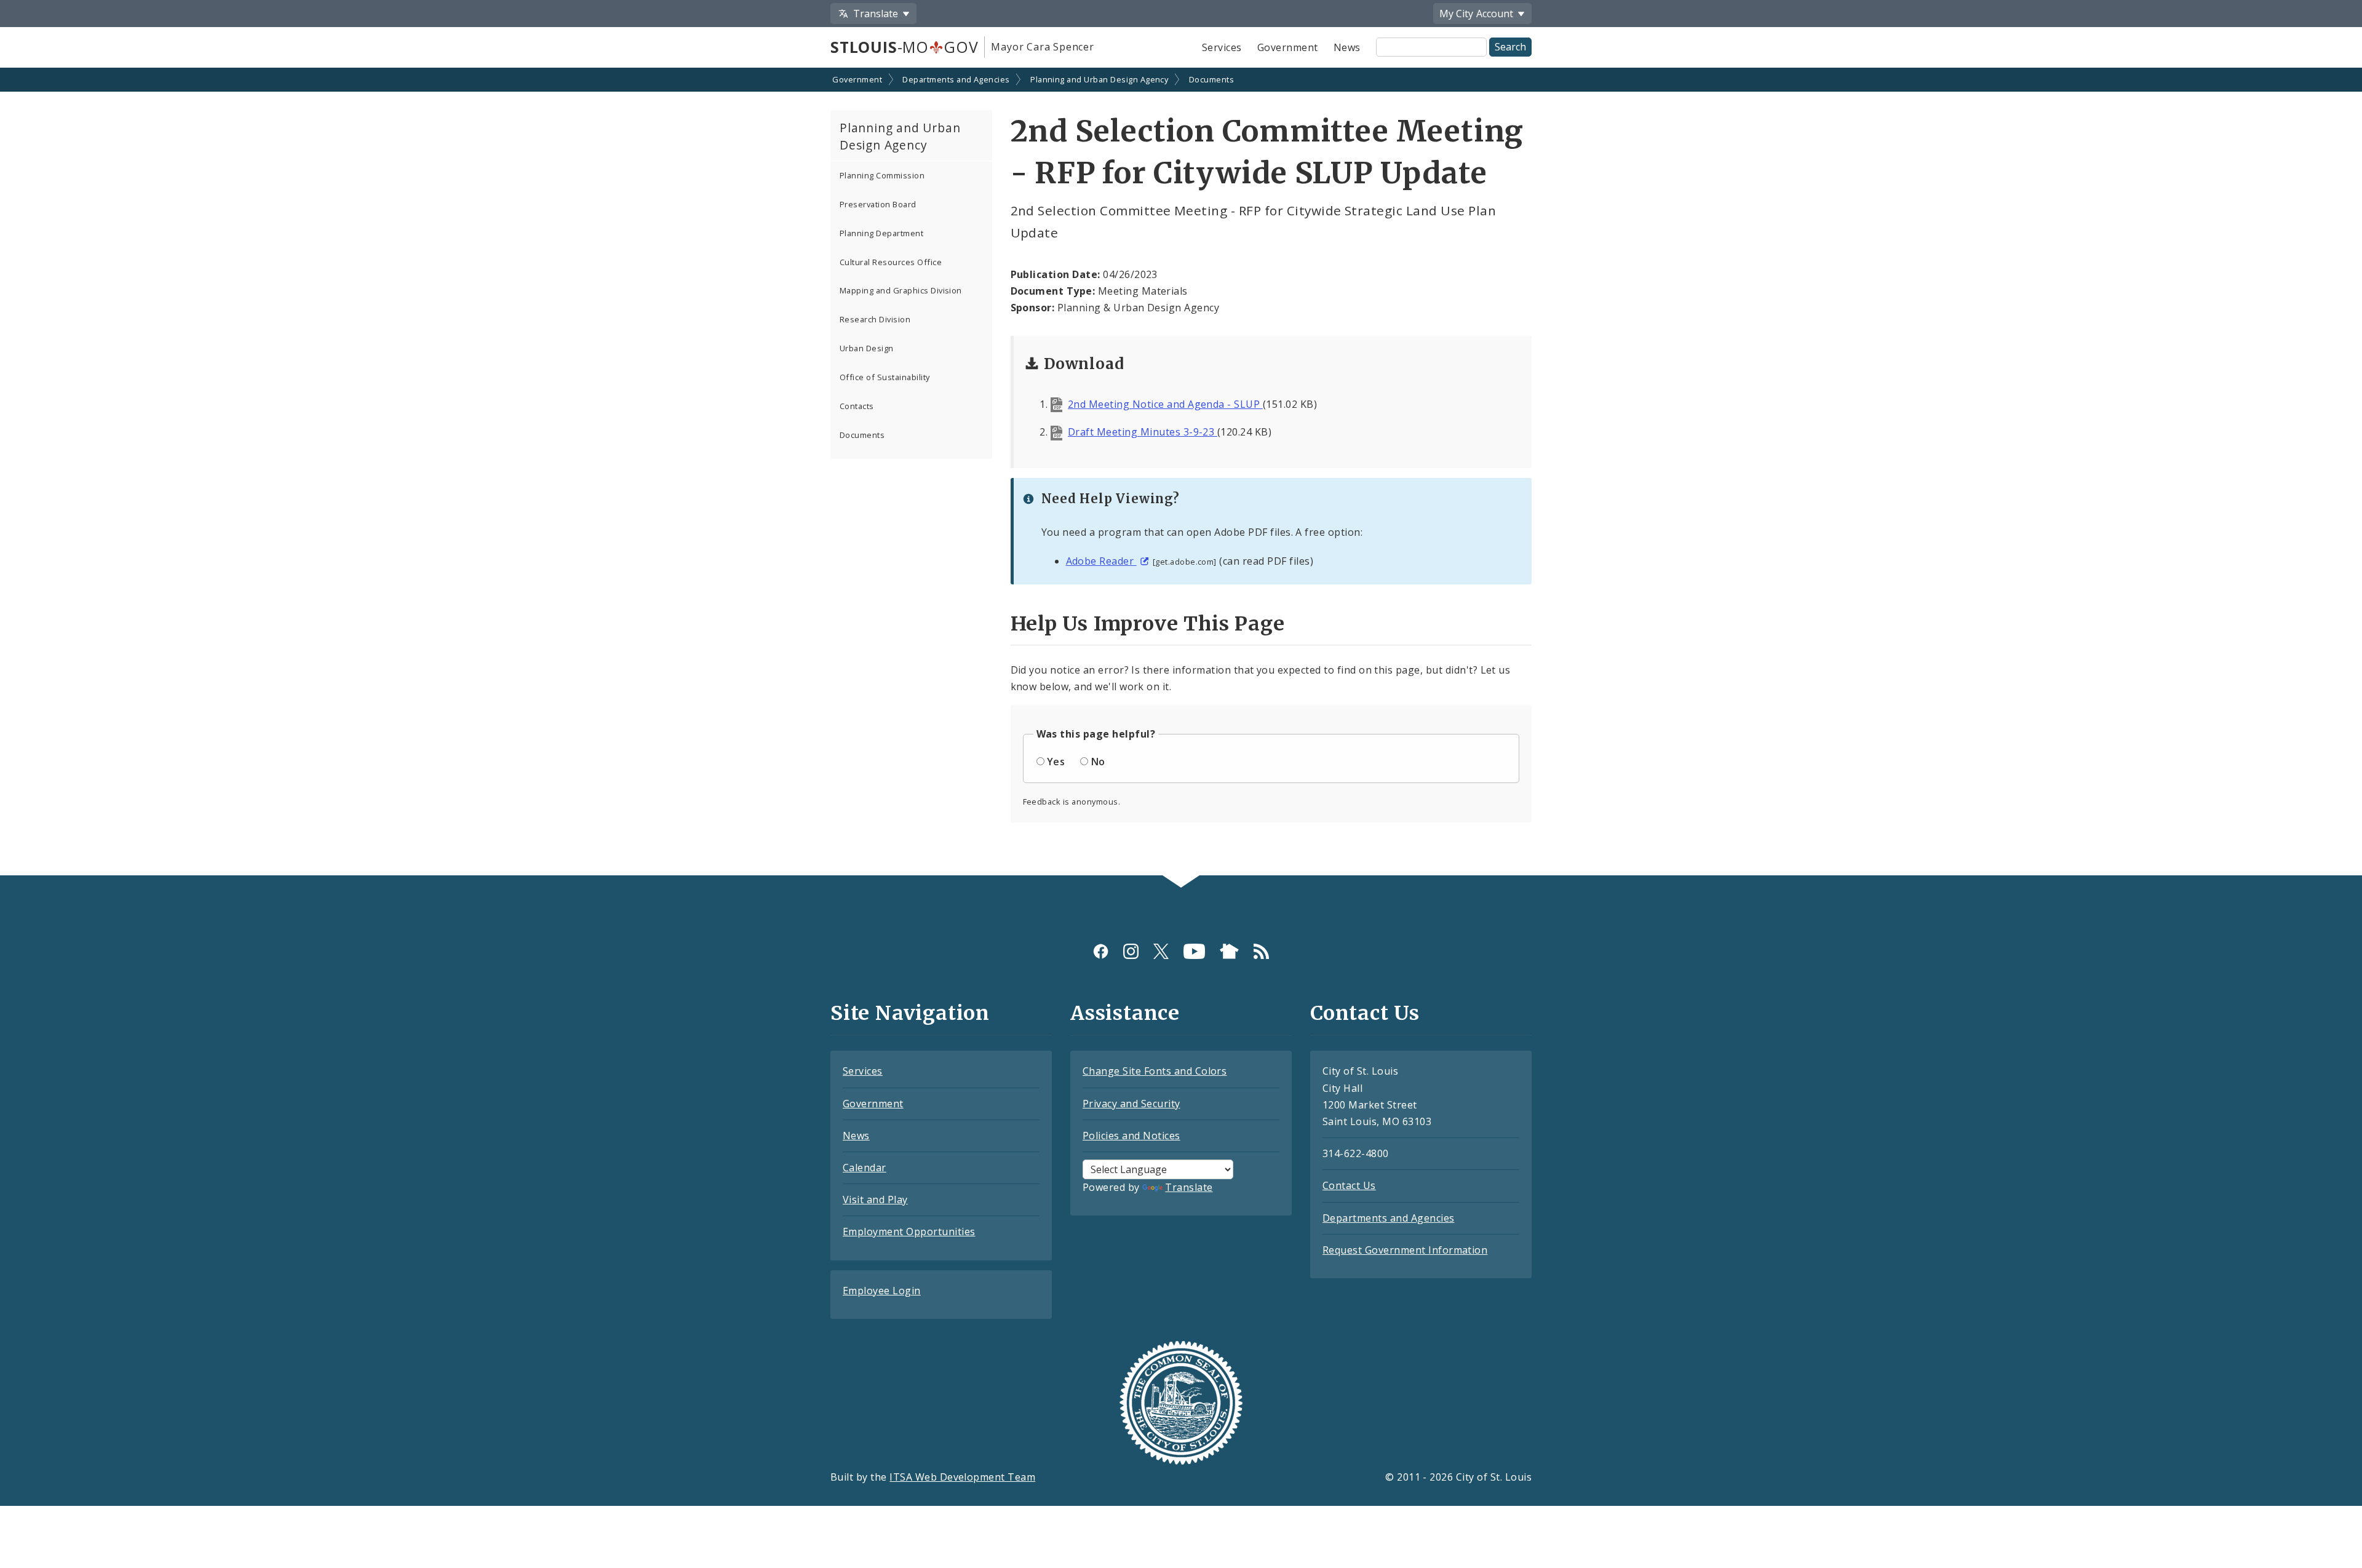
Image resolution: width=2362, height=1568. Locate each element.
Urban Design (867, 348)
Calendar (865, 1168)
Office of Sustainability (885, 377)
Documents (1211, 79)
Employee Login (882, 1291)
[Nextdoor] (1229, 951)
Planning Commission (882, 175)
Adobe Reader (1101, 561)
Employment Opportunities (909, 1232)
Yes (1056, 762)
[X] (1161, 951)
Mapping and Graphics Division (901, 290)
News (1347, 47)
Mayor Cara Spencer (1042, 47)
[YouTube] (1194, 951)
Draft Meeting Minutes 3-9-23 (1143, 432)
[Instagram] (1131, 951)
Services (1222, 47)
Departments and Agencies (956, 79)
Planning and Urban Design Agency (1099, 79)
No (1098, 762)
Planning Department (881, 233)
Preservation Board (878, 204)
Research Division (875, 319)
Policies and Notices (1131, 1136)
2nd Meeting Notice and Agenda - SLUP (1165, 404)
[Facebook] (1101, 951)
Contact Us (1349, 1185)
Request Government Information (1405, 1250)
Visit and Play (875, 1200)
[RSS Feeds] (1261, 951)
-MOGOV (904, 47)
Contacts (857, 406)
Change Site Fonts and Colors (1155, 1071)
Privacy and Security (1131, 1104)
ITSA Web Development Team (962, 1477)
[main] (1181, 473)
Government (1288, 47)
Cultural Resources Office (891, 262)
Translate (1189, 1187)
